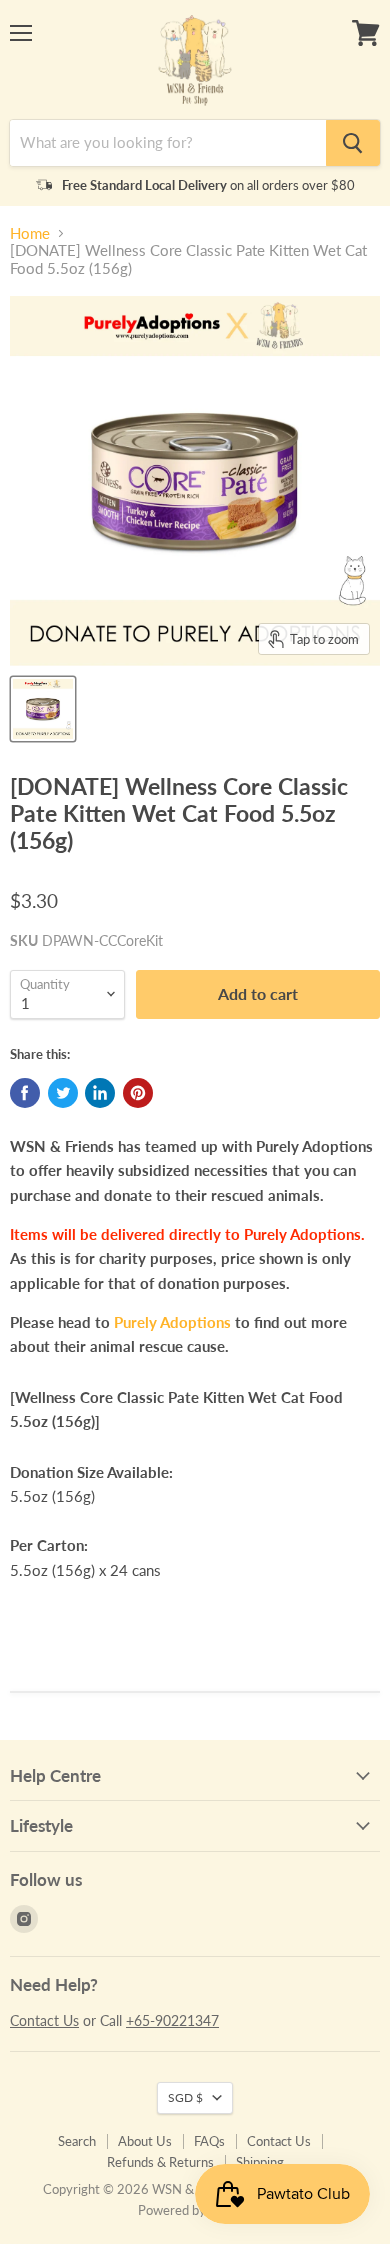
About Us (145, 2141)
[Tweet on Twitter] (63, 1093)
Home (30, 233)
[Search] (353, 143)
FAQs (209, 2141)
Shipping (260, 2162)
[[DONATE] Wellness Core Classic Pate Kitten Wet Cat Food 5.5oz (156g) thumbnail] (43, 709)
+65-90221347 (172, 2020)
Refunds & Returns (160, 2162)
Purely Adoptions (172, 1322)
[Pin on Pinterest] (138, 1093)
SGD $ (185, 2097)
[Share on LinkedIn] (100, 1093)
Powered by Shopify (195, 2210)
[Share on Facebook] (25, 1093)
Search (77, 2141)
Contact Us (44, 2020)
